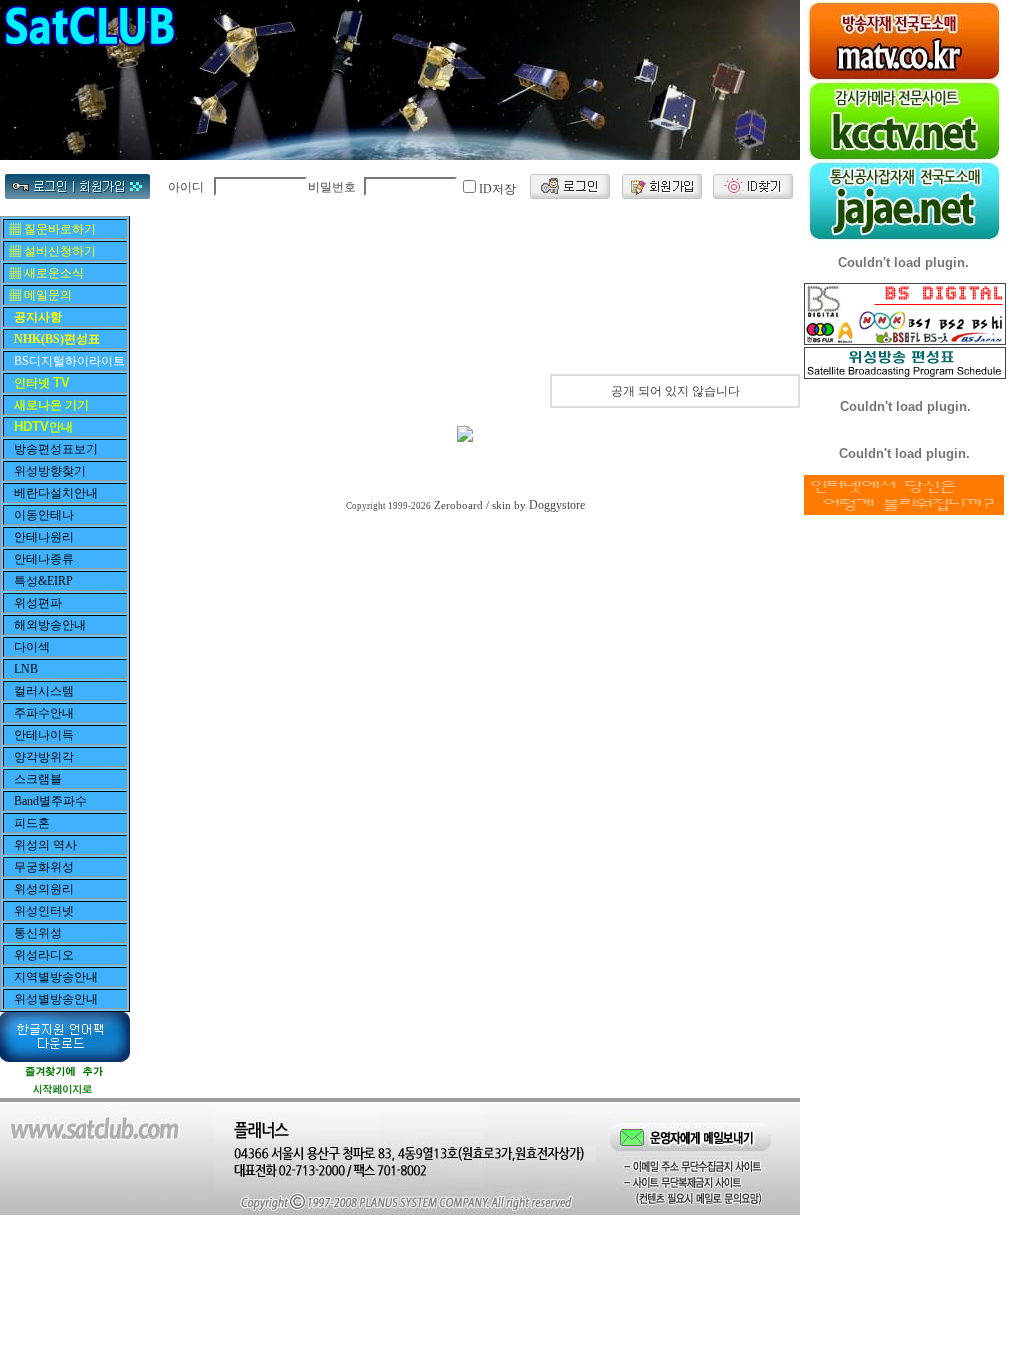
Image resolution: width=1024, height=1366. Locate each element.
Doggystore (557, 505)
